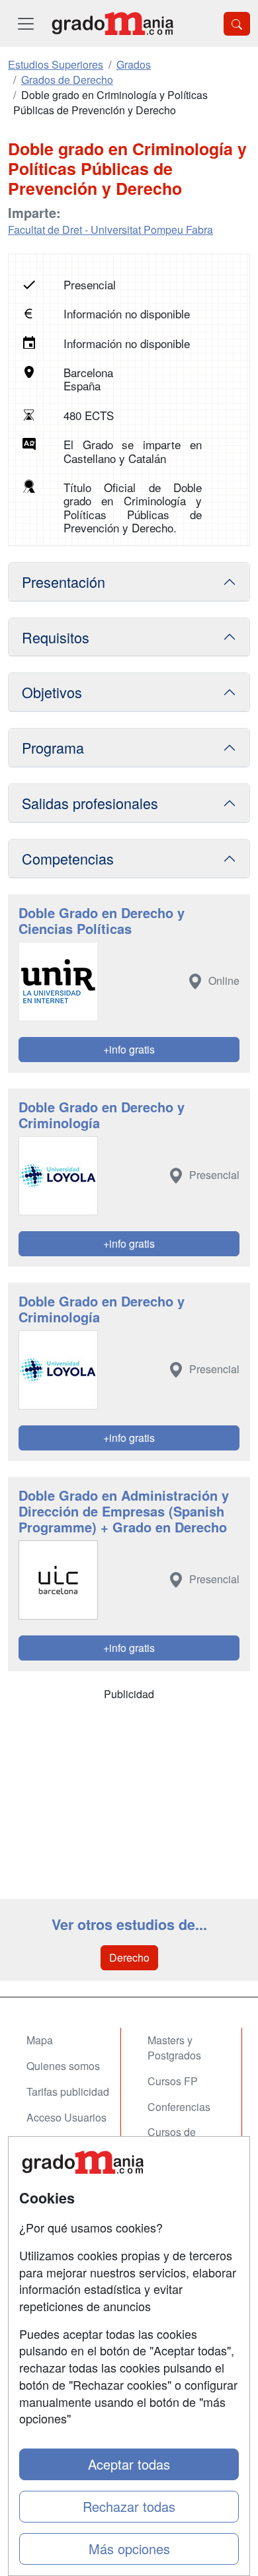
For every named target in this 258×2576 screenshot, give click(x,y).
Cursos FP (173, 2081)
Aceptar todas (129, 2464)
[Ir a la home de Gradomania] (112, 23)
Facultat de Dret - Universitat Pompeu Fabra (110, 230)
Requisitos (56, 637)
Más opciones (129, 2549)
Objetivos (52, 692)
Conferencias (179, 2107)
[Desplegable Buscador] (237, 24)
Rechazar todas (129, 2506)
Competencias (68, 858)
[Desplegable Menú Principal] (26, 23)
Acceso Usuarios (66, 2117)
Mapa (40, 2040)
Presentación (64, 582)
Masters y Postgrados (174, 2048)
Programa (53, 747)
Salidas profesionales (90, 803)
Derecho (129, 1957)
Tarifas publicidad (68, 2092)
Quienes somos (63, 2066)
